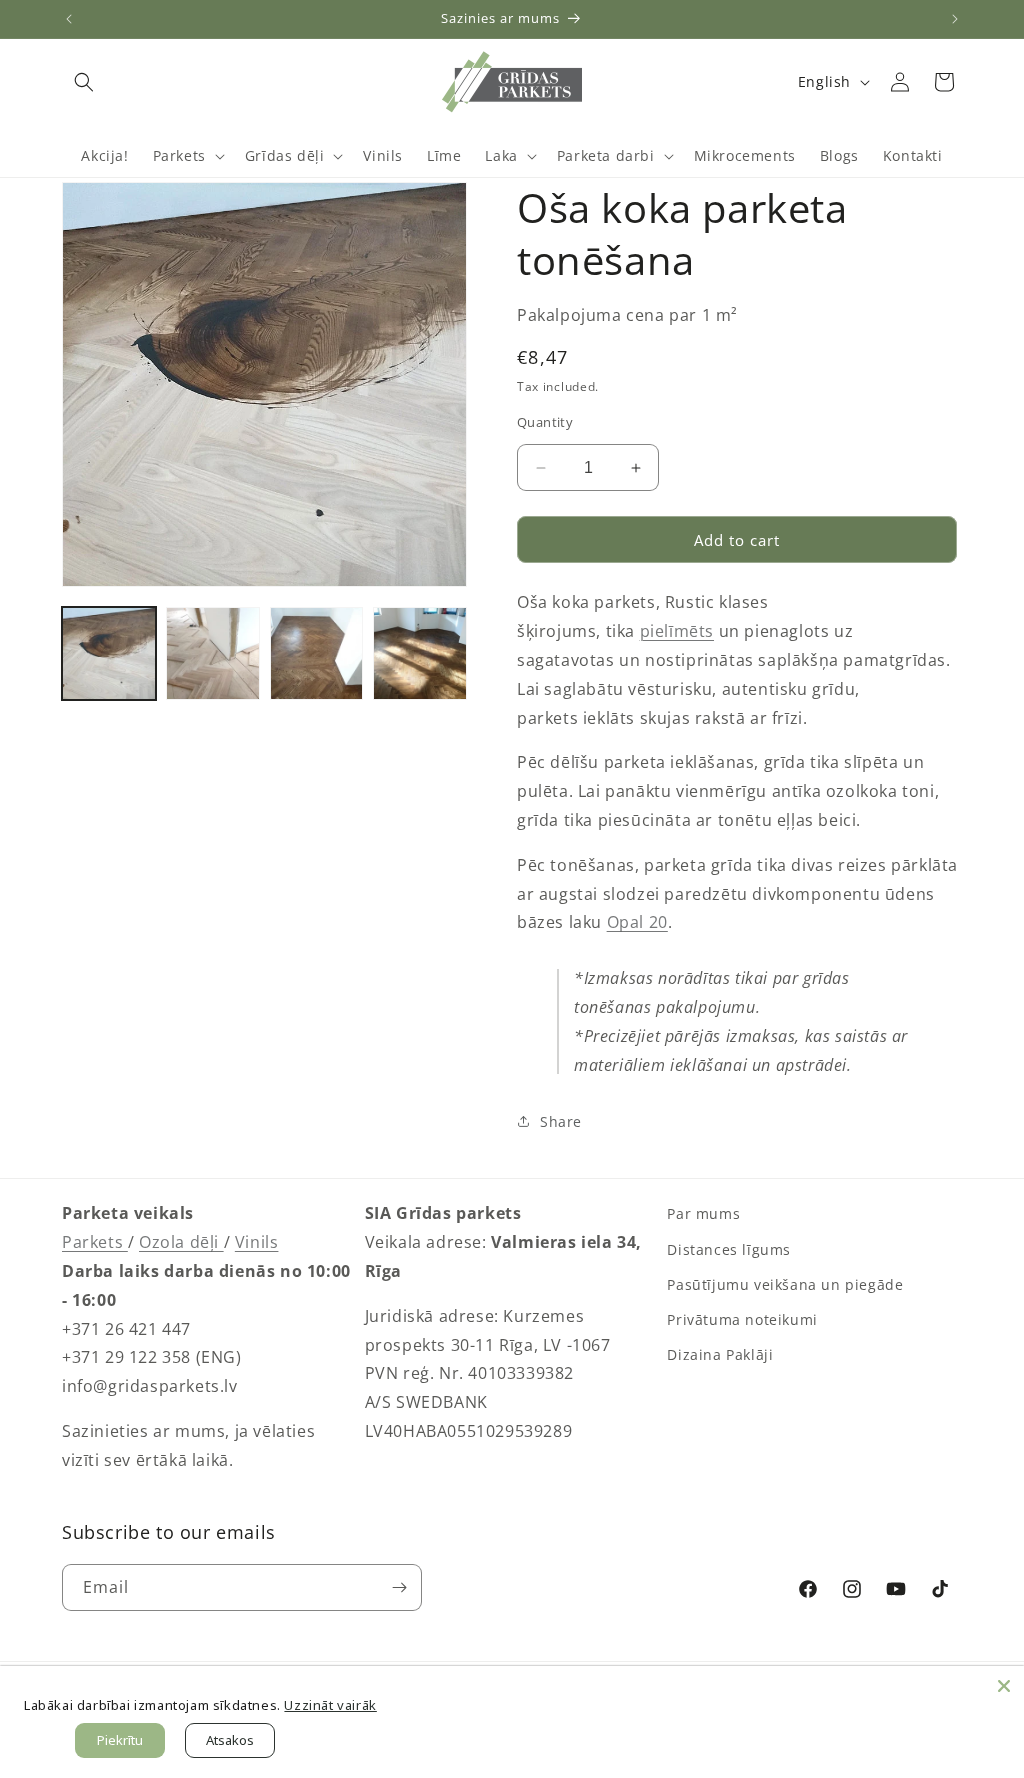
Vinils (257, 1242)
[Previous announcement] (69, 19)
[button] (84, 82)
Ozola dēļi (181, 1242)
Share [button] (561, 1121)
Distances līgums (729, 1249)
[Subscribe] (399, 1587)
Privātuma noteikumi (742, 1319)
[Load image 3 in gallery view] (317, 654)
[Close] (1004, 1686)
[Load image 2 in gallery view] (213, 654)
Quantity (545, 422)
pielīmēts (677, 631)
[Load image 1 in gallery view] (109, 654)
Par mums (703, 1213)
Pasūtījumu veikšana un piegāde (785, 1284)
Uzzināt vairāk (330, 1705)
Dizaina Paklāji (720, 1354)
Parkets (95, 1242)
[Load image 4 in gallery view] (420, 654)
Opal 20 (637, 922)
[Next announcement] (955, 19)
